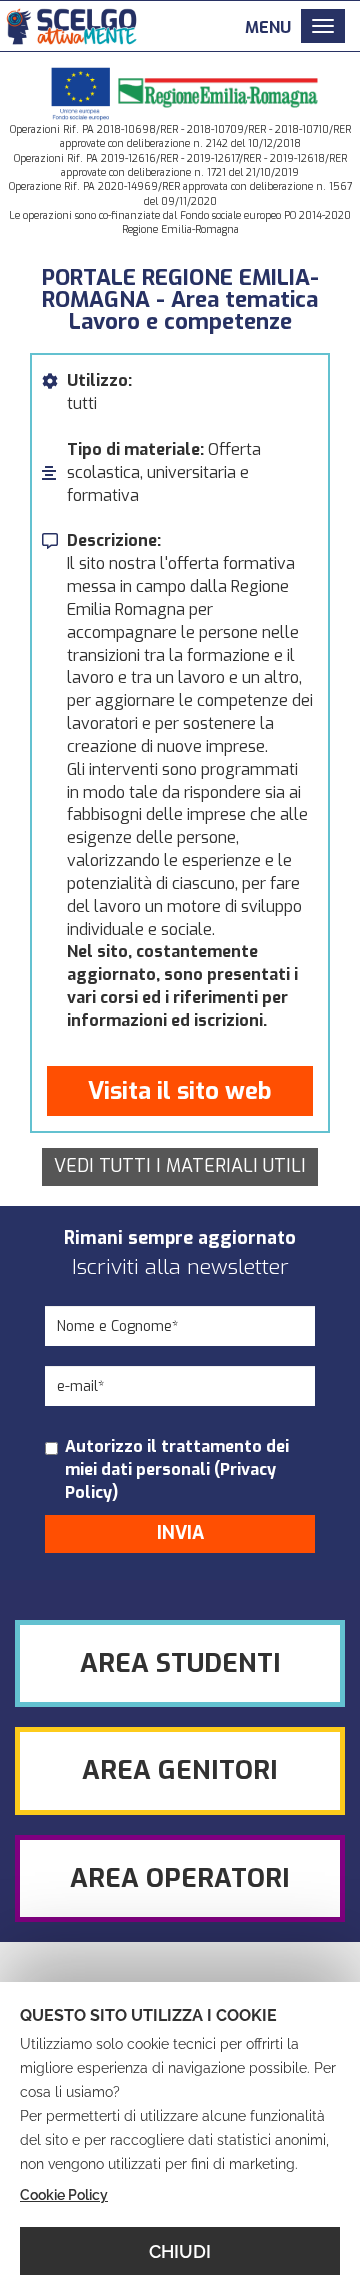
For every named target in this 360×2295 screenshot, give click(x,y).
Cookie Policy (64, 2195)
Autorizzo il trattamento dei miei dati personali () (177, 1469)
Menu (268, 27)
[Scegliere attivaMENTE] (70, 23)
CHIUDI (180, 2251)
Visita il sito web (180, 1091)
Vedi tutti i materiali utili (180, 1166)
